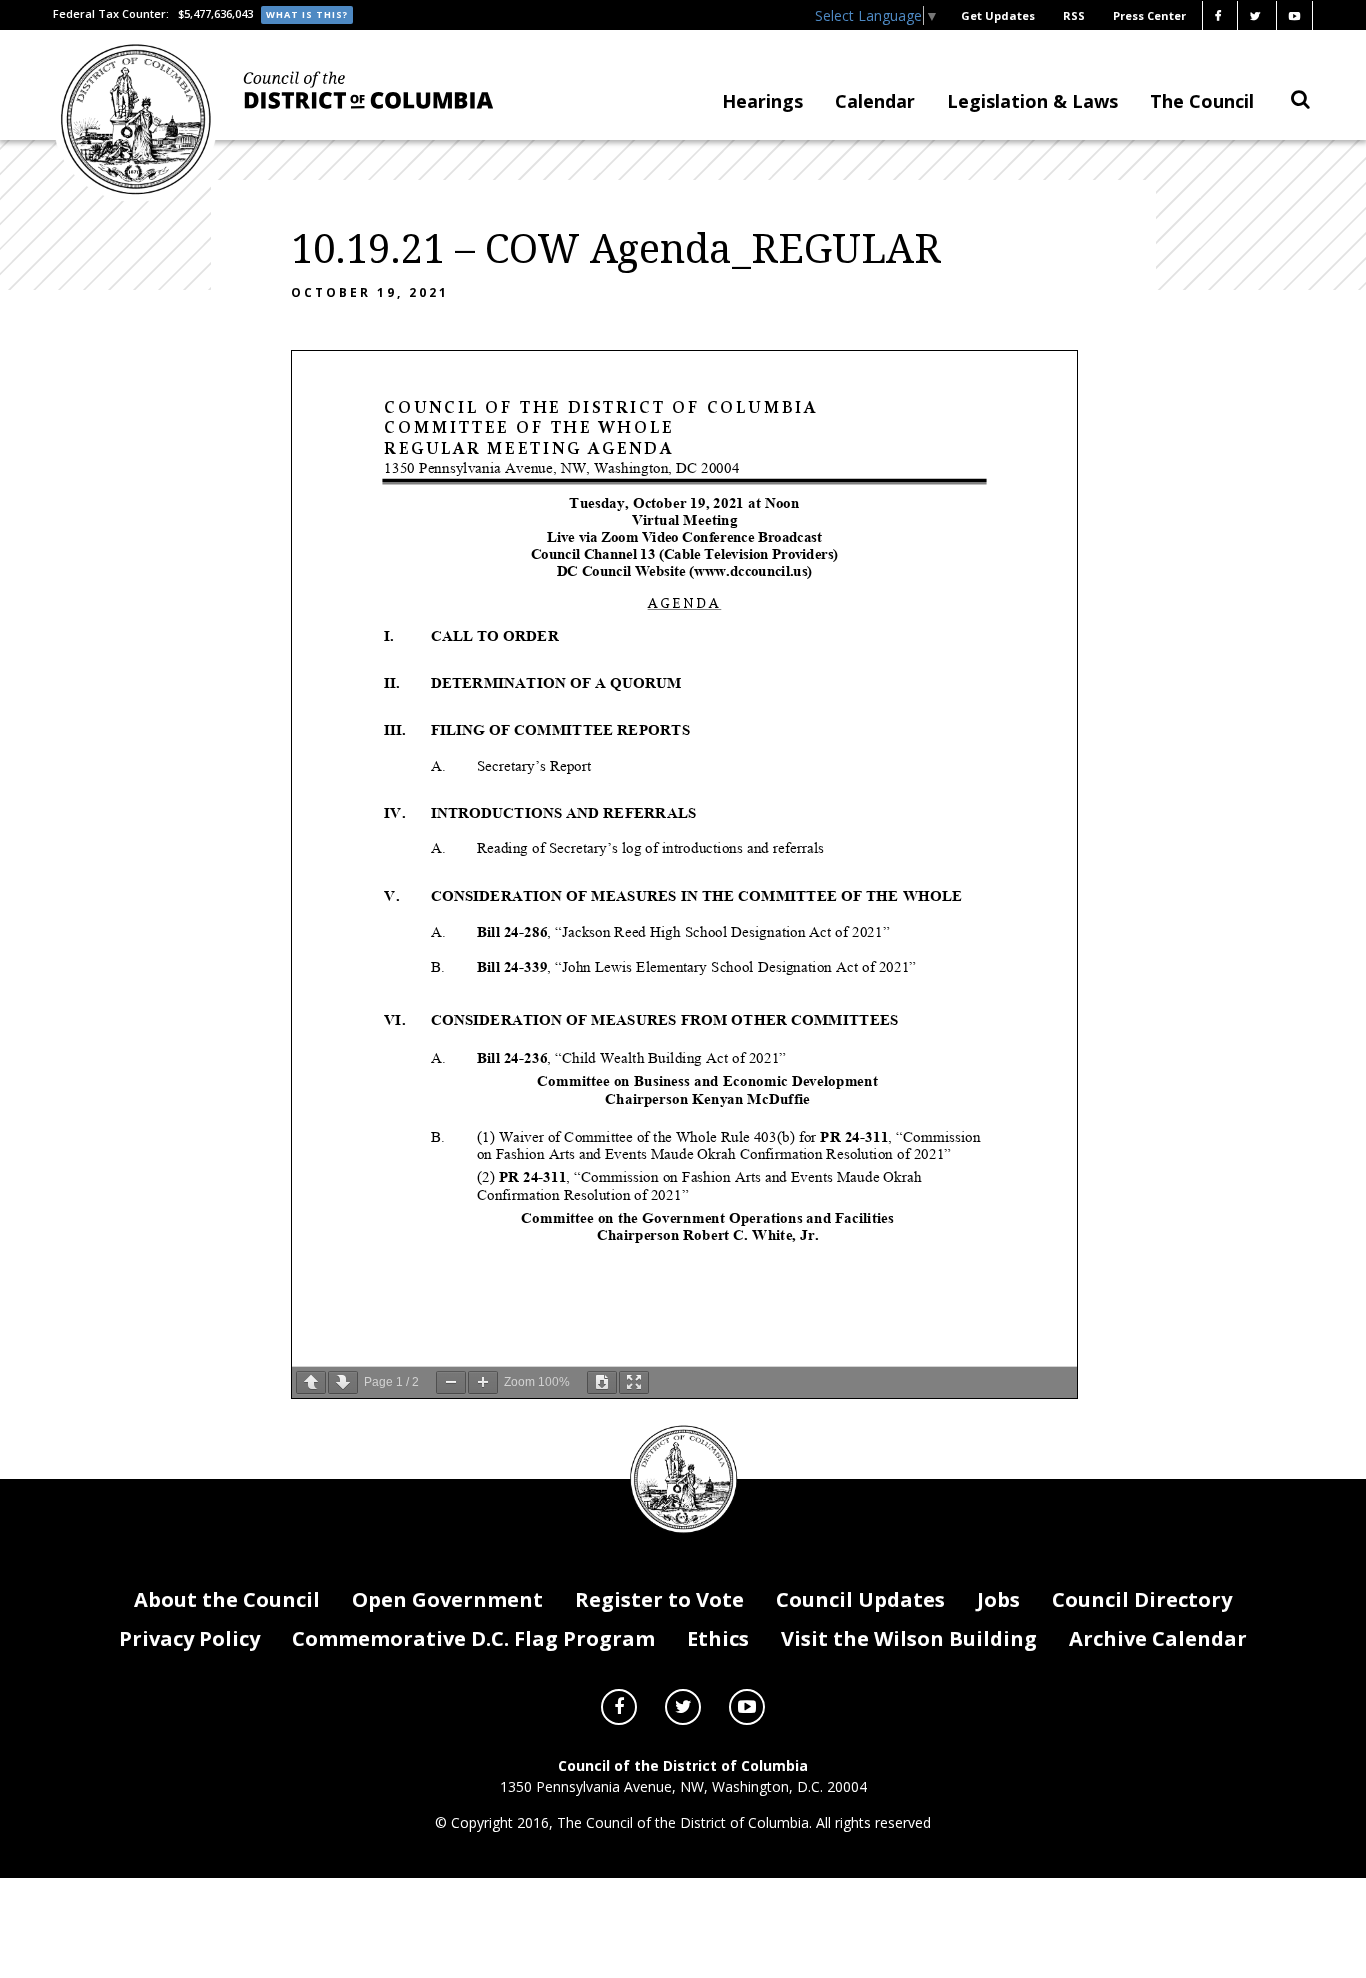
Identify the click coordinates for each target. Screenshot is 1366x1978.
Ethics (718, 1638)
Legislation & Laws (1032, 101)
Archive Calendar (1158, 1638)
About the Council (227, 1599)
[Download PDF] (602, 1382)
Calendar (875, 101)
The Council (1202, 101)
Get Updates (998, 15)
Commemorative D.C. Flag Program (473, 1638)
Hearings (762, 101)
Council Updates (860, 1599)
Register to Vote (659, 1599)
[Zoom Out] (451, 1382)
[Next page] (343, 1382)
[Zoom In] (483, 1382)
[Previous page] (311, 1382)
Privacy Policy (189, 1638)
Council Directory (1142, 1599)
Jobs (998, 1599)
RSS (1074, 15)
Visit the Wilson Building (909, 1638)
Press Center (1149, 15)
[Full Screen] (634, 1382)
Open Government (447, 1599)
